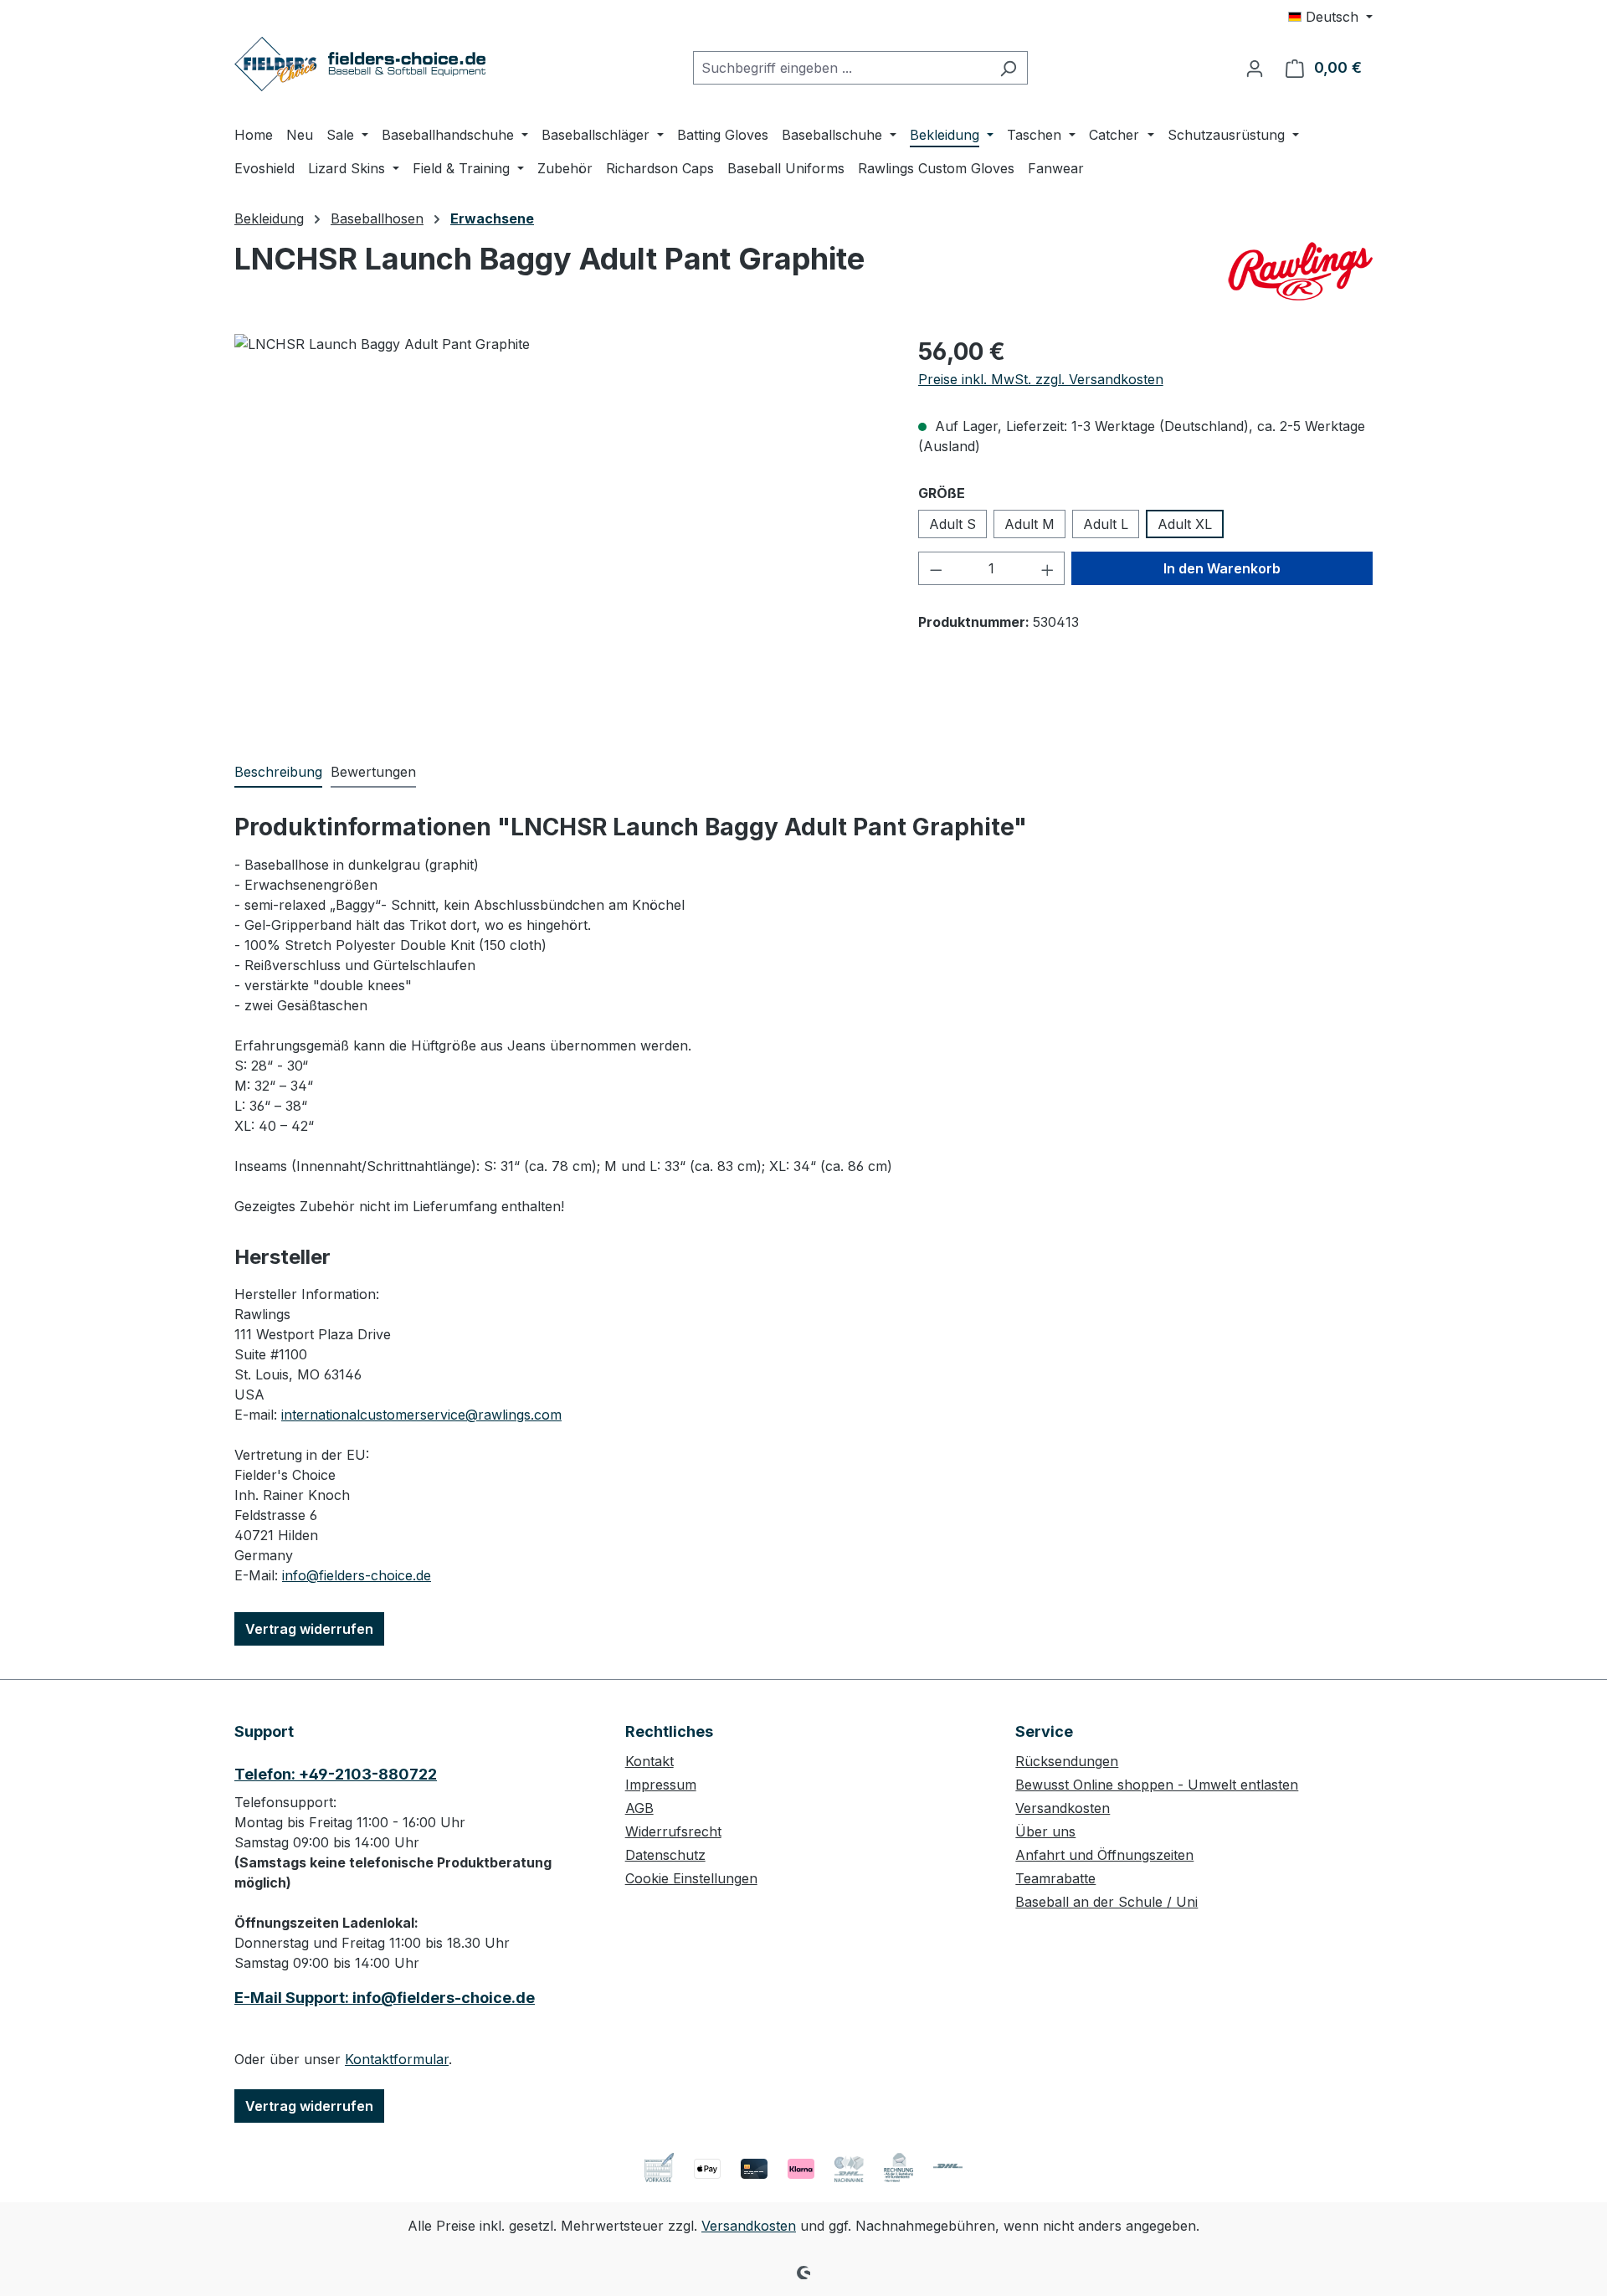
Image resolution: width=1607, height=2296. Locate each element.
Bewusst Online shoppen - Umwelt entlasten (1157, 1785)
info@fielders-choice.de (357, 1575)
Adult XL (1185, 524)
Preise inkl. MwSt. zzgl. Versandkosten (1041, 379)
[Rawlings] (1299, 271)
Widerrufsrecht (673, 1831)
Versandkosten (1063, 1808)
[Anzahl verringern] (936, 568)
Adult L (1106, 524)
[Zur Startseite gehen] (360, 64)
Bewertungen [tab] (373, 772)
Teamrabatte (1055, 1878)
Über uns (1045, 1831)
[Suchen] (1008, 68)
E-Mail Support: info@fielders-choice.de (385, 1998)
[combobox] (841, 68)
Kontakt (649, 1761)
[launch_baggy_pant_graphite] (559, 514)
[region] (560, 514)
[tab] (278, 773)
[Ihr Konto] (1255, 68)
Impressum (661, 1785)
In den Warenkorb (1222, 568)
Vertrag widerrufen (309, 1629)
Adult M (1029, 524)
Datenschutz (665, 1855)
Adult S (952, 524)
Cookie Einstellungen (691, 1878)
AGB (639, 1808)
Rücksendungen (1067, 1761)
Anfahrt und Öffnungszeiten (1104, 1855)
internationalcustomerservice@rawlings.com (421, 1415)
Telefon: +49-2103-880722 (336, 1774)
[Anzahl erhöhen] (1048, 568)
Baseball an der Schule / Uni (1106, 1902)
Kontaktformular (397, 2059)
